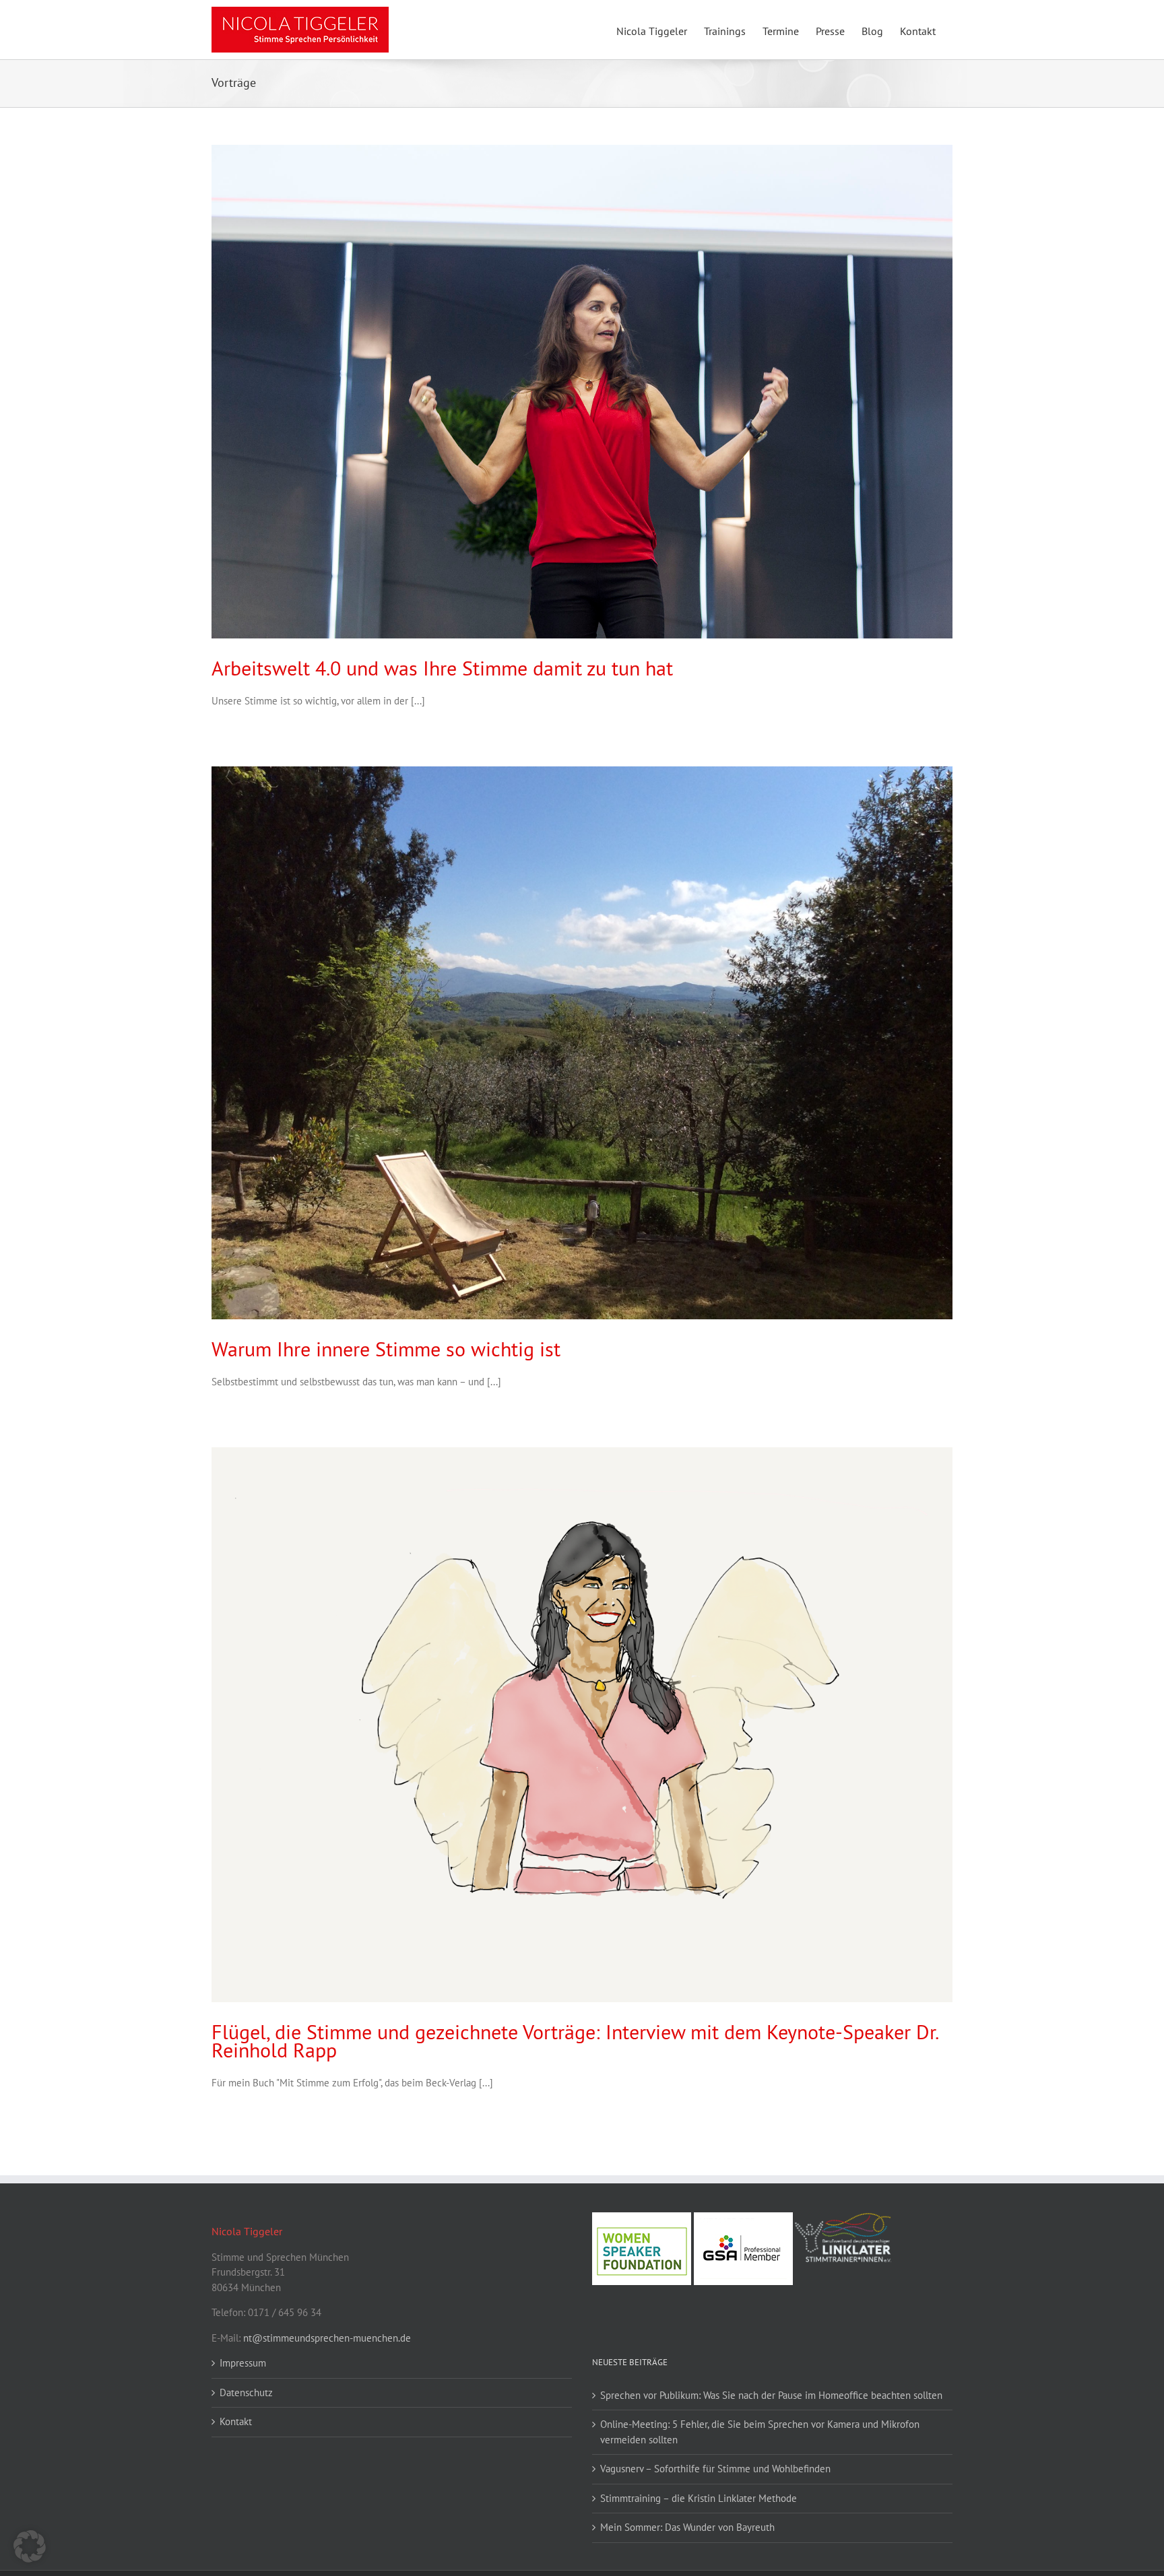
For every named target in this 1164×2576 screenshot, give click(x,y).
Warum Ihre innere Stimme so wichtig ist (386, 1349)
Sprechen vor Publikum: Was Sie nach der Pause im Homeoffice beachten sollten (771, 2395)
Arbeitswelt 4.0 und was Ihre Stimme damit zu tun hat (442, 668)
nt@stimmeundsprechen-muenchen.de (327, 2338)
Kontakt (236, 2421)
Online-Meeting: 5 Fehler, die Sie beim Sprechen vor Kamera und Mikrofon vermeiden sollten (760, 2432)
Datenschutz (246, 2392)
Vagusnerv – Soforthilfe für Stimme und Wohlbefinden (715, 2469)
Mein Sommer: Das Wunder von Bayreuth (687, 2527)
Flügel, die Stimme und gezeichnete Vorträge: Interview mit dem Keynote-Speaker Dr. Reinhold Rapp (575, 2041)
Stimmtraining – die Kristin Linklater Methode (699, 2498)
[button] (30, 2546)
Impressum (243, 2363)
